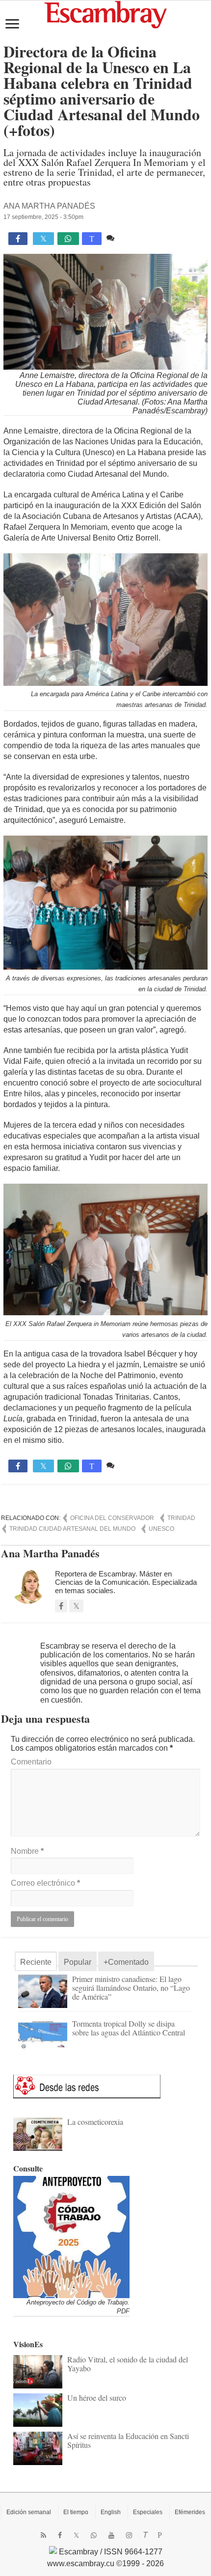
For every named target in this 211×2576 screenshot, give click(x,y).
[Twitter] (76, 2535)
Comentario (31, 1762)
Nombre (27, 1851)
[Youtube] (111, 2535)
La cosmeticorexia (95, 2122)
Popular (78, 1962)
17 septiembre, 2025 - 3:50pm (43, 217)
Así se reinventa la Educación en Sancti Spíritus (128, 2440)
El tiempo (76, 2512)
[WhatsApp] (94, 2535)
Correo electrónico (45, 1883)
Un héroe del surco (97, 2398)
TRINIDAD (181, 1518)
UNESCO (161, 1529)
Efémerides (190, 2512)
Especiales (148, 2512)
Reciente (36, 1962)
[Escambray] (105, 14)
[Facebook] (60, 2535)
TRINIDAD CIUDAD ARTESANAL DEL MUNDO (72, 1529)
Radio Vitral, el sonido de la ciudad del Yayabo (128, 2364)
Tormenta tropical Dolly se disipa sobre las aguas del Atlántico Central (129, 2028)
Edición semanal (29, 2512)
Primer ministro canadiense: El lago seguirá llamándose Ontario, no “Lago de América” (131, 1988)
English (111, 2512)
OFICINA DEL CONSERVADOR (112, 1518)
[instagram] (129, 2535)
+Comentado (126, 1962)
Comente (133, 238)
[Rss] (43, 2535)
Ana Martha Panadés (49, 206)
